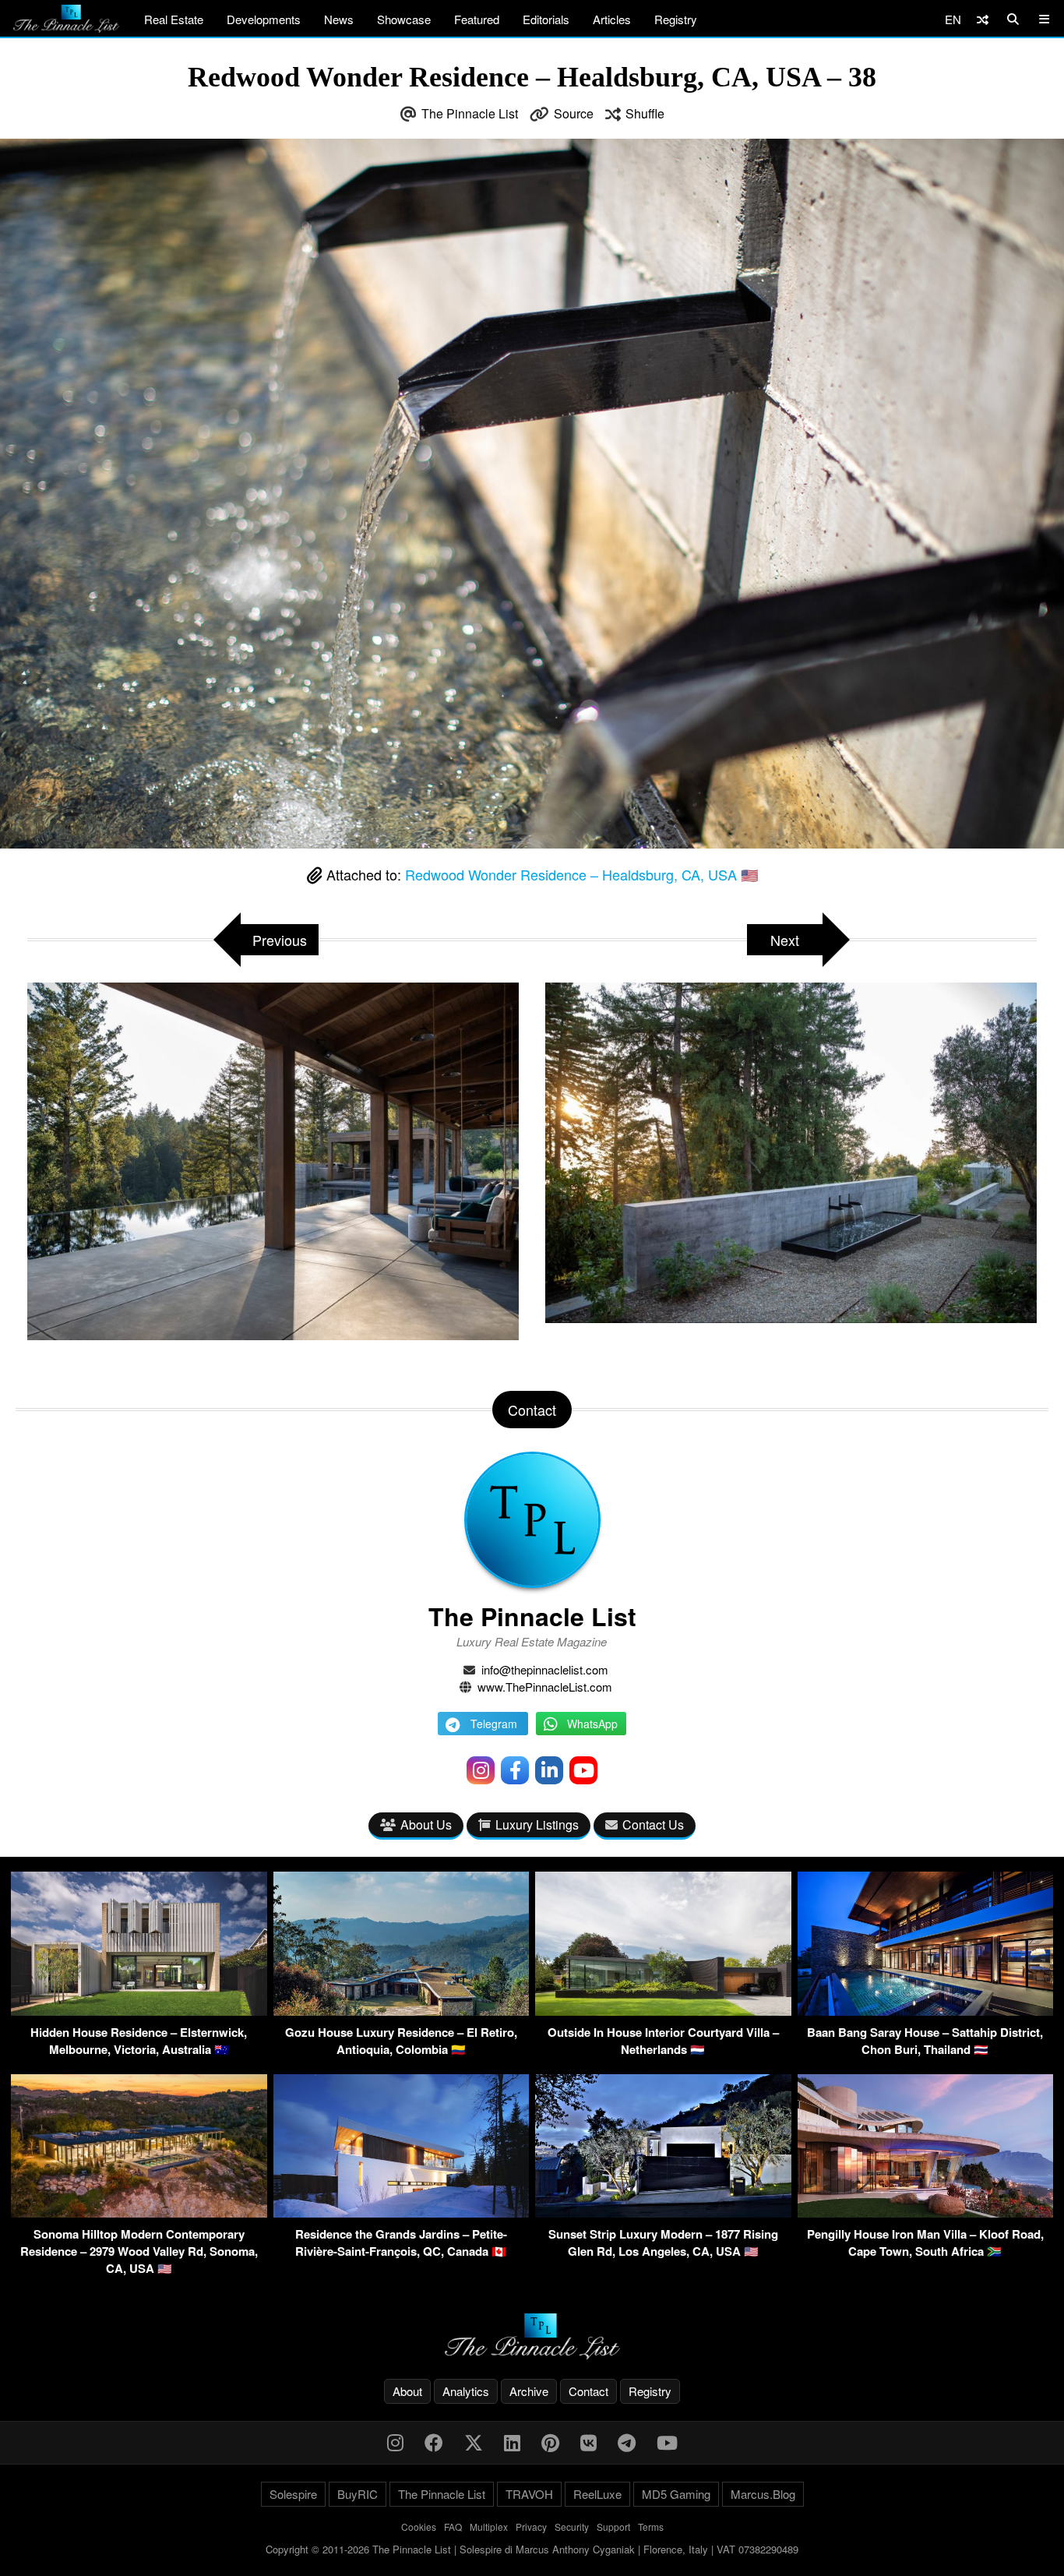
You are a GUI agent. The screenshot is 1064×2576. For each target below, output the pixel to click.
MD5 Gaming (676, 2494)
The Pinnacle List (470, 113)
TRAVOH (529, 2494)
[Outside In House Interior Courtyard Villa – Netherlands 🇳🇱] (663, 2011)
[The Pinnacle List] (532, 2336)
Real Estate (174, 19)
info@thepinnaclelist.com (545, 1669)
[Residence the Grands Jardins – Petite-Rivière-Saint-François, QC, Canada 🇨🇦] (402, 2213)
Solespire (293, 2494)
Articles (612, 19)
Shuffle (645, 113)
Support (613, 2527)
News (339, 19)
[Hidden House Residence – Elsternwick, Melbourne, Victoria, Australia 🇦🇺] (139, 2011)
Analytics (466, 2391)
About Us (426, 1824)
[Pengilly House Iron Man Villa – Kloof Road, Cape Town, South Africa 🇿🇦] (926, 2213)
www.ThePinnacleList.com (545, 1687)
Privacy (531, 2527)
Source (574, 113)
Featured (477, 19)
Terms (651, 2527)
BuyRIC (358, 2494)
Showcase (404, 19)
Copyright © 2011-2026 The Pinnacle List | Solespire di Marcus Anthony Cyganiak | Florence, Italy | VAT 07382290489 (532, 2549)
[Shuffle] (983, 19)
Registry (676, 19)
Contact (588, 2391)
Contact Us (653, 1824)
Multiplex (489, 2527)
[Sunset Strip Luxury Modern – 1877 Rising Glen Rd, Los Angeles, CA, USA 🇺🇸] (663, 2213)
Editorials (546, 19)
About (407, 2391)
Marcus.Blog (763, 2494)
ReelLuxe (597, 2494)
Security (572, 2527)
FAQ (453, 2527)
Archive (529, 2391)
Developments (264, 19)
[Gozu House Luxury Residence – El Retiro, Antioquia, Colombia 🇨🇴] (402, 2011)
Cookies (419, 2527)
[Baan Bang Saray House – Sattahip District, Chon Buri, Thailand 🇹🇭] (926, 2011)
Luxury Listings (537, 1824)
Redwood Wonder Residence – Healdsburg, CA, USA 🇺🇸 (581, 874)
